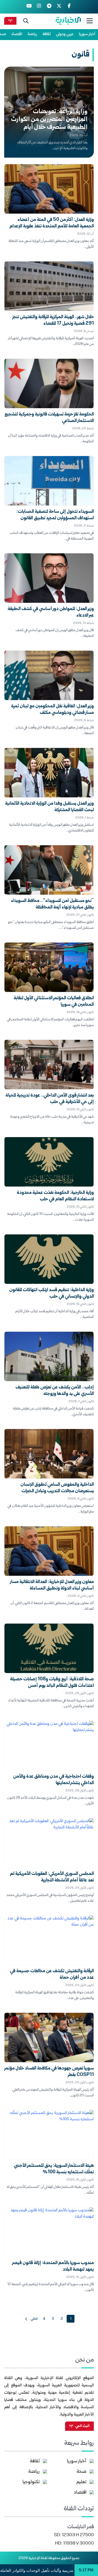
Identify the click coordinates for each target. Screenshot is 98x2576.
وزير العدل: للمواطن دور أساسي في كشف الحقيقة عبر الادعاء (51, 612)
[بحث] (26, 21)
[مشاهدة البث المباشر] (10, 21)
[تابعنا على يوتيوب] (29, 7)
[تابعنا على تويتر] (59, 7)
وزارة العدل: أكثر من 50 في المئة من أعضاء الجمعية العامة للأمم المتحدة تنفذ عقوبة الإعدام (52, 223)
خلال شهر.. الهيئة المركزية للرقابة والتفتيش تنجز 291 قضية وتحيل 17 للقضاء (53, 321)
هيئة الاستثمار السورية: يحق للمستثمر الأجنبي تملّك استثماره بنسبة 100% (54, 2169)
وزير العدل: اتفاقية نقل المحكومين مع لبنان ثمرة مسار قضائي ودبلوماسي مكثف (52, 710)
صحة (82, 2472)
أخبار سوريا (87, 34)
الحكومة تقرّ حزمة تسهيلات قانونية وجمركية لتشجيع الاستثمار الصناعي (49, 418)
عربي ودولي (65, 34)
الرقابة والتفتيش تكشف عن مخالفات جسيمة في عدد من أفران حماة (52, 1975)
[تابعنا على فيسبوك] (69, 7)
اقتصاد (17, 34)
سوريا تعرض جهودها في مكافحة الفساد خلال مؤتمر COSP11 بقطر (49, 2072)
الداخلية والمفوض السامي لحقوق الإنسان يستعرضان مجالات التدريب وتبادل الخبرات (57, 1488)
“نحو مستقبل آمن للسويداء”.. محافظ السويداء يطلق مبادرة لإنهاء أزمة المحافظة (52, 904)
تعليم (81, 2482)
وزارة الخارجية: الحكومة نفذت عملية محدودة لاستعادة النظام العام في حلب (55, 1196)
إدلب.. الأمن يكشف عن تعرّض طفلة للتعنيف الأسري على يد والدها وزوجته (55, 1391)
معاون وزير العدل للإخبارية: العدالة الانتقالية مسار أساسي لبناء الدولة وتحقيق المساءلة (52, 1585)
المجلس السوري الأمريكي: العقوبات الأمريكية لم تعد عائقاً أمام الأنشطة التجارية (52, 1877)
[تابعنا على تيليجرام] (49, 7)
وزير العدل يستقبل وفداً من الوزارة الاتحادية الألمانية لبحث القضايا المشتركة (49, 807)
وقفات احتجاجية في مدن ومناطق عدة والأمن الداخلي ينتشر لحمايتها (53, 1780)
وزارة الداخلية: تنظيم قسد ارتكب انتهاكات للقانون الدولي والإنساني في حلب (51, 1293)
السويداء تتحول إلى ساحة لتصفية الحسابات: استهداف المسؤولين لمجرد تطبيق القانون (55, 515)
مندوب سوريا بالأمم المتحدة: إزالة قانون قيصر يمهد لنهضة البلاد (53, 2266)
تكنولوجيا (31, 2482)
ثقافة (47, 34)
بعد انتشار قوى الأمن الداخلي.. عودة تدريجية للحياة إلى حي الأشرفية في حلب (50, 1099)
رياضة (32, 34)
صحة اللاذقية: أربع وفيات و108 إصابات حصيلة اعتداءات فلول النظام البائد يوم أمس (52, 1683)
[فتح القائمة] (90, 21)
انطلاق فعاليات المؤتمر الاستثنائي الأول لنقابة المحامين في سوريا (54, 1002)
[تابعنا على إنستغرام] (39, 7)
